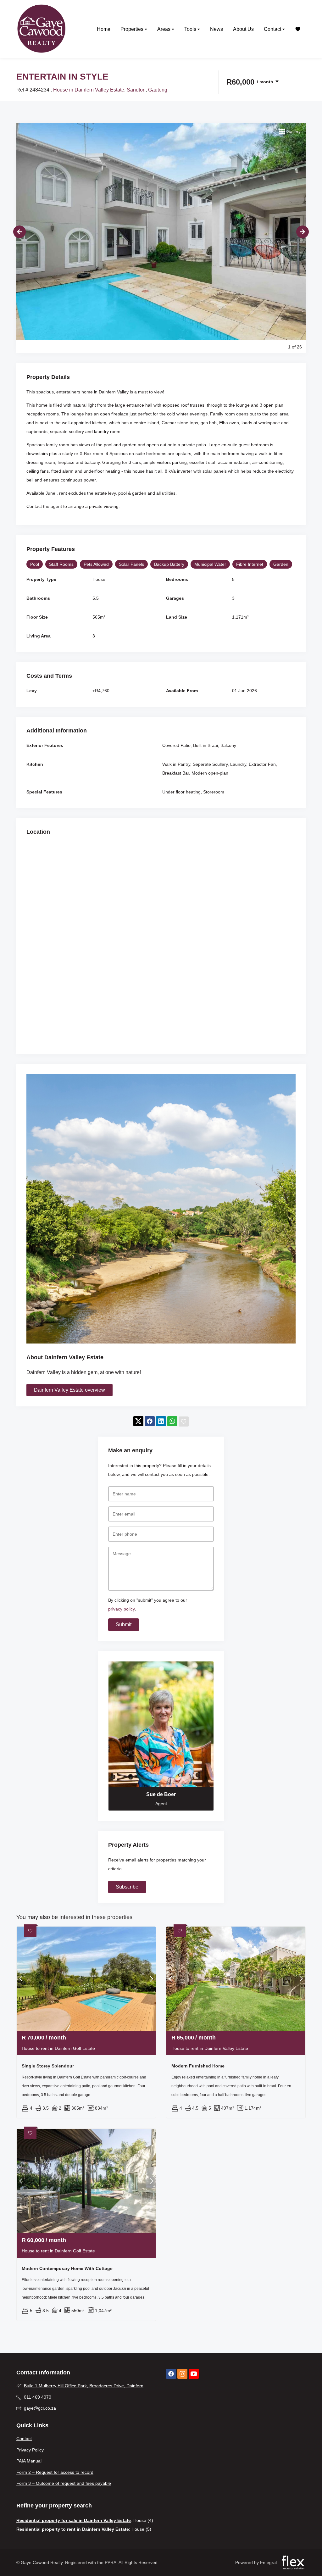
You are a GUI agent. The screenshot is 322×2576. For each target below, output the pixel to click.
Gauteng (158, 90)
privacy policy (122, 1609)
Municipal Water (210, 564)
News (217, 29)
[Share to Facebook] (150, 1422)
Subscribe (127, 1887)
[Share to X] (138, 1422)
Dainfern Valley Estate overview (69, 1390)
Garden (281, 564)
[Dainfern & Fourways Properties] (42, 29)
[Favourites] (298, 29)
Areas (164, 29)
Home (104, 29)
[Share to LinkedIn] (161, 1422)
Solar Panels (131, 564)
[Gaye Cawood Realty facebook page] (171, 2374)
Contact (273, 29)
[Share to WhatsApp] (172, 1422)
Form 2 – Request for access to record (55, 2472)
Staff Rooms (61, 564)
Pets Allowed (96, 564)
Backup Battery (169, 564)
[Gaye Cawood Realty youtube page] (194, 2374)
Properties (133, 29)
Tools (191, 29)
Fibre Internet (250, 564)
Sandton (136, 90)
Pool (35, 564)
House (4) (143, 2520)
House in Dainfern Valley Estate (89, 90)
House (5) (141, 2529)
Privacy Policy (30, 2450)
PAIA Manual (29, 2461)
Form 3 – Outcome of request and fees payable (64, 2483)
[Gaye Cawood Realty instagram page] (182, 2374)
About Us (243, 29)
